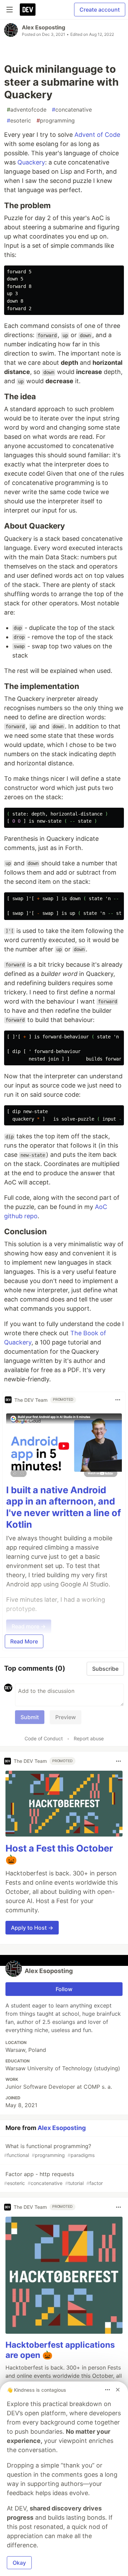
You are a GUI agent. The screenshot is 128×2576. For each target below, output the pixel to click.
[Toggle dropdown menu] (118, 1400)
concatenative (72, 110)
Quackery (31, 162)
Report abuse (89, 1738)
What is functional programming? (49, 2150)
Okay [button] (19, 2563)
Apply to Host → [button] (32, 1928)
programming (56, 120)
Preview (66, 1717)
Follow (64, 1989)
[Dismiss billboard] (118, 2390)
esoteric (19, 120)
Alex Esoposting (44, 27)
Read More (24, 1641)
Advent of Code (97, 135)
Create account (100, 10)
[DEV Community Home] (28, 10)
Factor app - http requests (53, 2178)
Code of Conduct (44, 1738)
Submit (30, 1717)
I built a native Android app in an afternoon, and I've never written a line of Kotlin (63, 1507)
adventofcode (27, 110)
